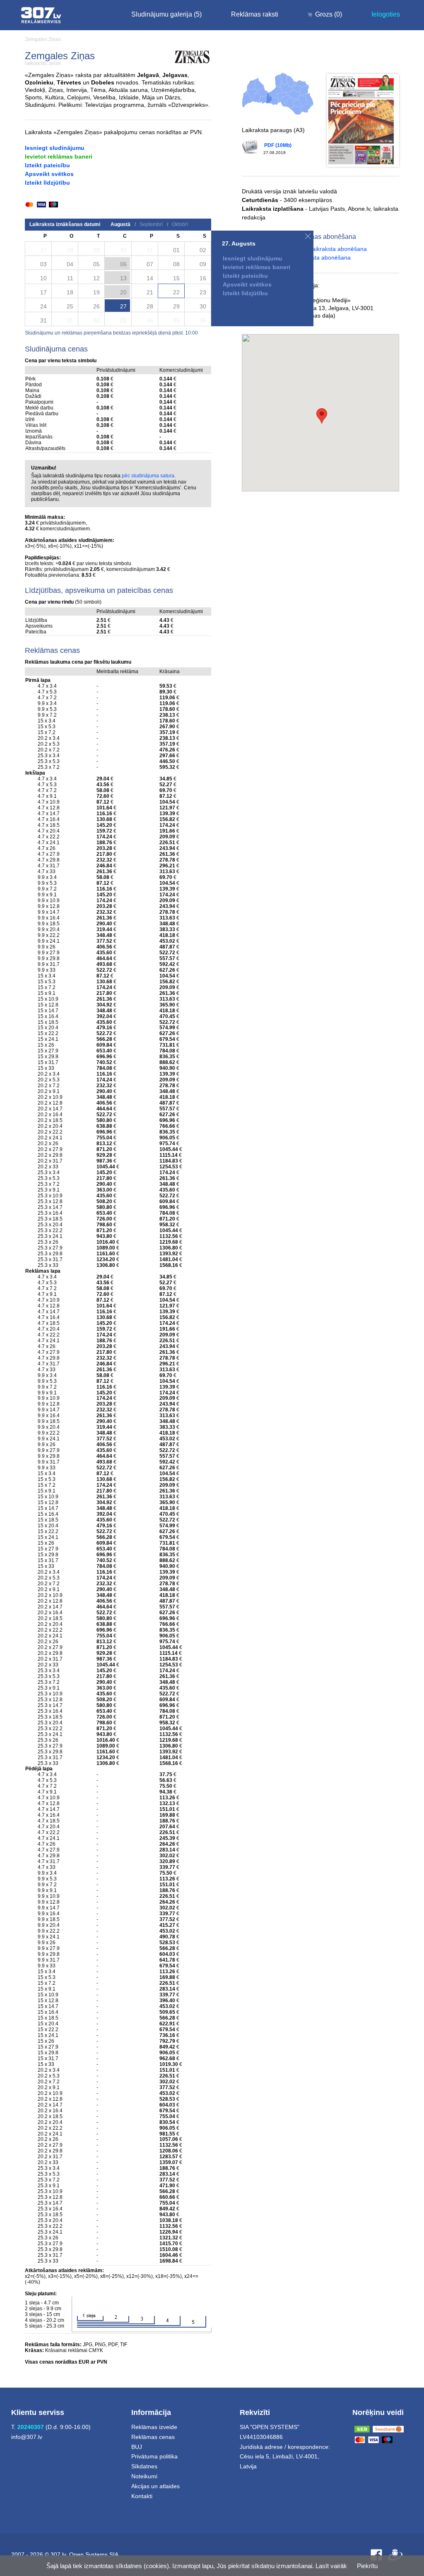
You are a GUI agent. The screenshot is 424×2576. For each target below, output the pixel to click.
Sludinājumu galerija (166, 14)
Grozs (329, 14)
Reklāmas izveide (154, 2427)
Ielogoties (386, 14)
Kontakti (142, 2496)
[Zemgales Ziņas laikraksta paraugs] (363, 120)
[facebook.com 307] (376, 2555)
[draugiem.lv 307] (395, 2555)
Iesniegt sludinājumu (55, 148)
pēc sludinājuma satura (148, 476)
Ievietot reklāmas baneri (59, 156)
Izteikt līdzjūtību (47, 183)
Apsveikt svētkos (49, 174)
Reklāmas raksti (255, 14)
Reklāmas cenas (153, 2437)
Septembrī (151, 224)
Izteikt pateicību (47, 165)
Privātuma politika (154, 2456)
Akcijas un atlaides (155, 2486)
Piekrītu (367, 2566)
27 (123, 306)
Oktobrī (180, 224)
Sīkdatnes (144, 2466)
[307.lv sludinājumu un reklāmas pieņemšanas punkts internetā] (41, 15)
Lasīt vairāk (331, 2566)
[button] (322, 416)
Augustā (120, 224)
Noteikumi (144, 2476)
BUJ (137, 2447)
